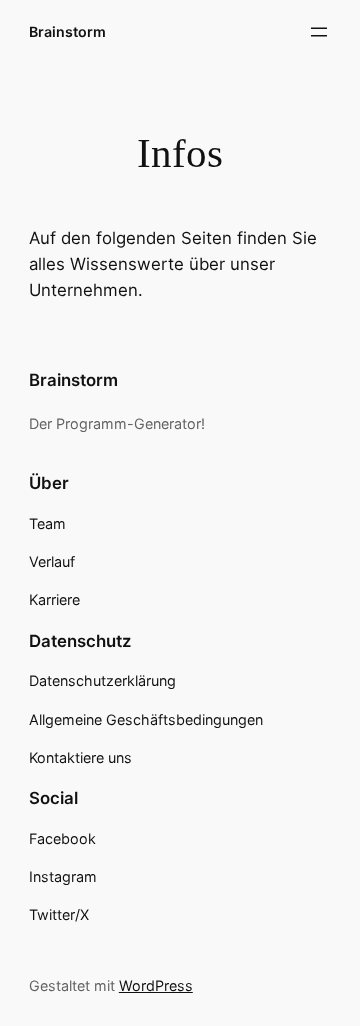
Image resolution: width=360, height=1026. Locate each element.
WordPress (156, 985)
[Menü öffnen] (319, 32)
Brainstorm (67, 31)
